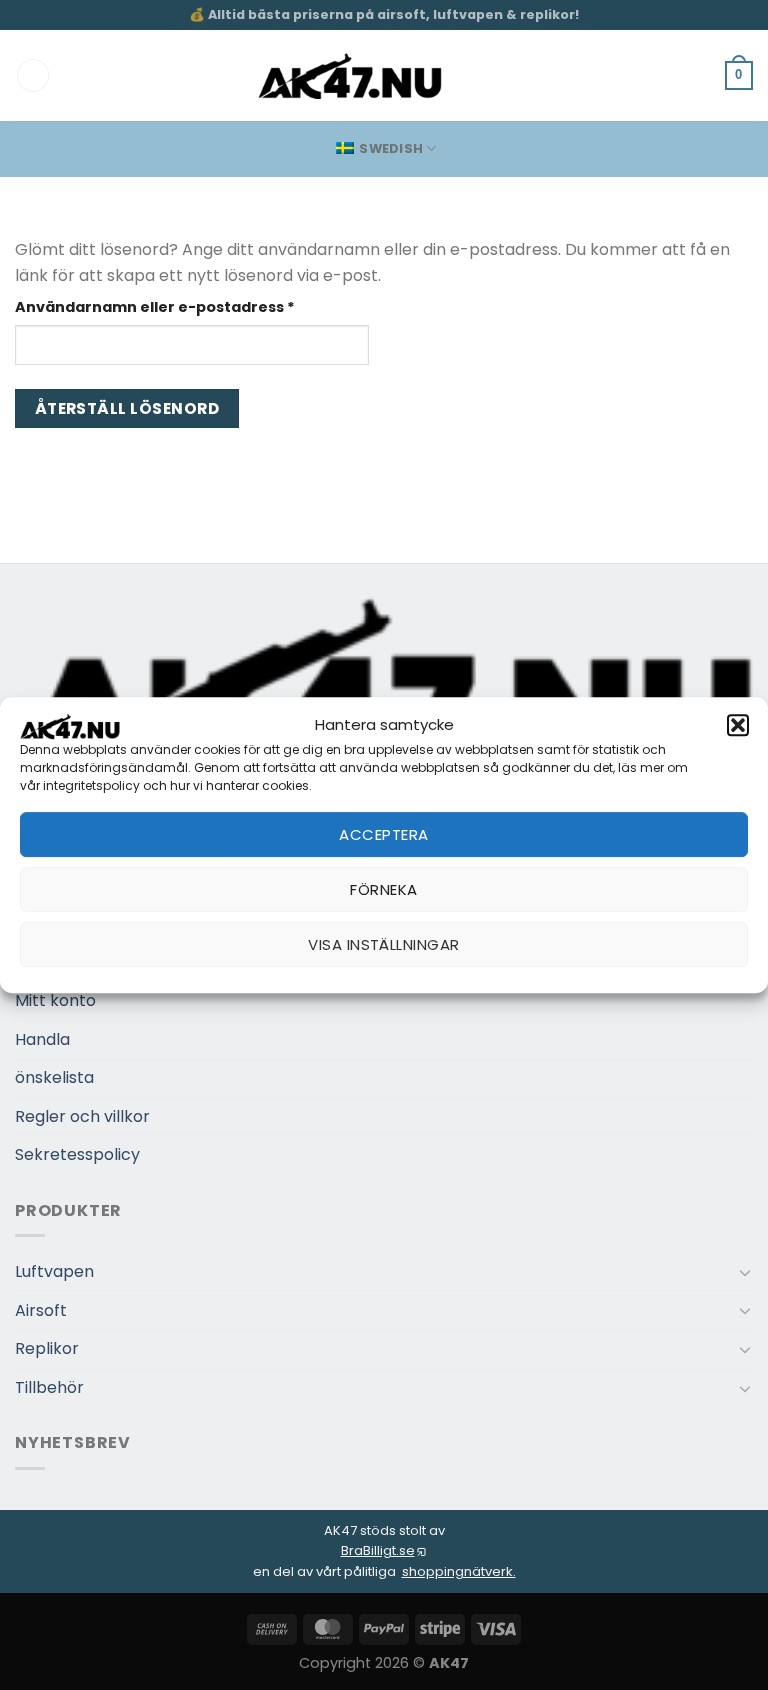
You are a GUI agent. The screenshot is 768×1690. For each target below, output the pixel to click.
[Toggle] (745, 1272)
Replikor (47, 1348)
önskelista (54, 1077)
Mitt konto (55, 1000)
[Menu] (33, 75)
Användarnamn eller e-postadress (192, 306)
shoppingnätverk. (459, 1571)
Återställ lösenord (127, 408)
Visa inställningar (383, 944)
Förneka (383, 889)
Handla (42, 1039)
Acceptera (383, 834)
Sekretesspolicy (77, 1154)
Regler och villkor (82, 1116)
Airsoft (41, 1310)
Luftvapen (54, 1271)
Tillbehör (49, 1387)
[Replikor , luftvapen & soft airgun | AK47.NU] (350, 76)
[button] (738, 725)
